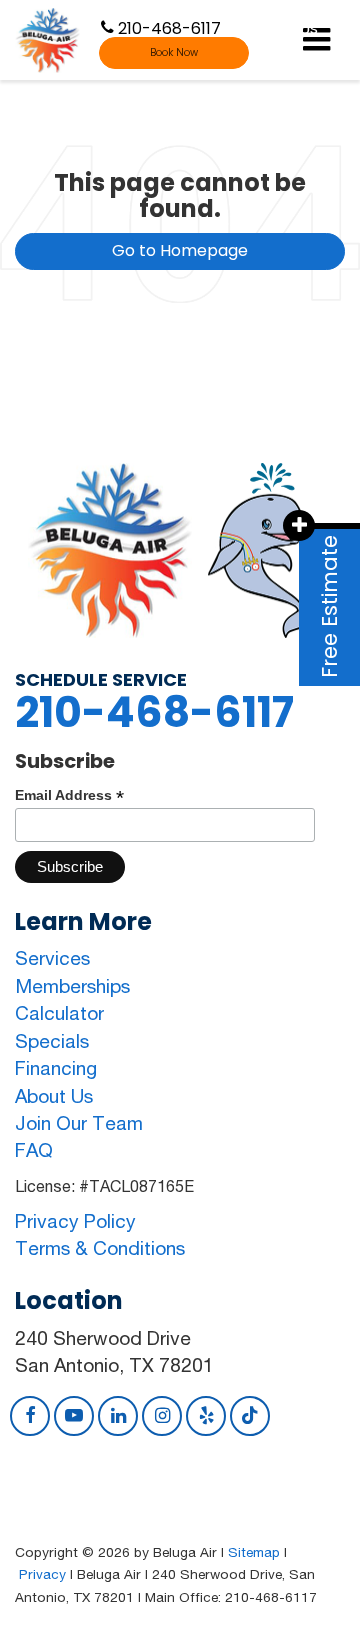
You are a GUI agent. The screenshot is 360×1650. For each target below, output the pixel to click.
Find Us (288, 27)
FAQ (34, 1150)
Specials (52, 1041)
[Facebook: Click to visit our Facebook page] (30, 1415)
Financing (56, 1068)
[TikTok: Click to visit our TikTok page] (250, 1415)
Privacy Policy (75, 1221)
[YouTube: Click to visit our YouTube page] (74, 1415)
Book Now (174, 52)
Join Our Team (79, 1123)
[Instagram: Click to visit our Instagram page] (162, 1415)
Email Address (69, 795)
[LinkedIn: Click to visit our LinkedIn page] (118, 1415)
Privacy (42, 1574)
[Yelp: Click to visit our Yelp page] (206, 1415)
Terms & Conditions (100, 1248)
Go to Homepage (180, 250)
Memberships (72, 986)
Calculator (59, 1013)
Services (52, 958)
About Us (54, 1096)
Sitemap (254, 1552)
